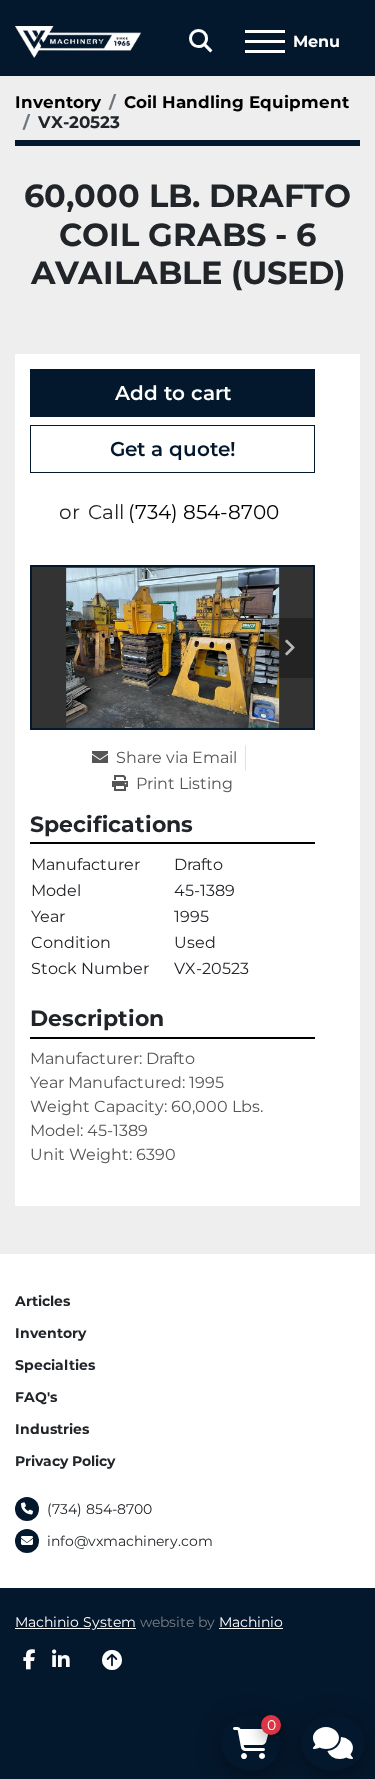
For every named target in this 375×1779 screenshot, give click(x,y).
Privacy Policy (65, 1461)
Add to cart (173, 393)
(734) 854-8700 (203, 512)
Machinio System (75, 1622)
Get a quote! (173, 449)
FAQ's (36, 1397)
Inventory (50, 1333)
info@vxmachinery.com (130, 1541)
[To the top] (112, 1660)
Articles (42, 1301)
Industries (52, 1429)
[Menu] (265, 42)
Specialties (55, 1365)
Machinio (251, 1622)
